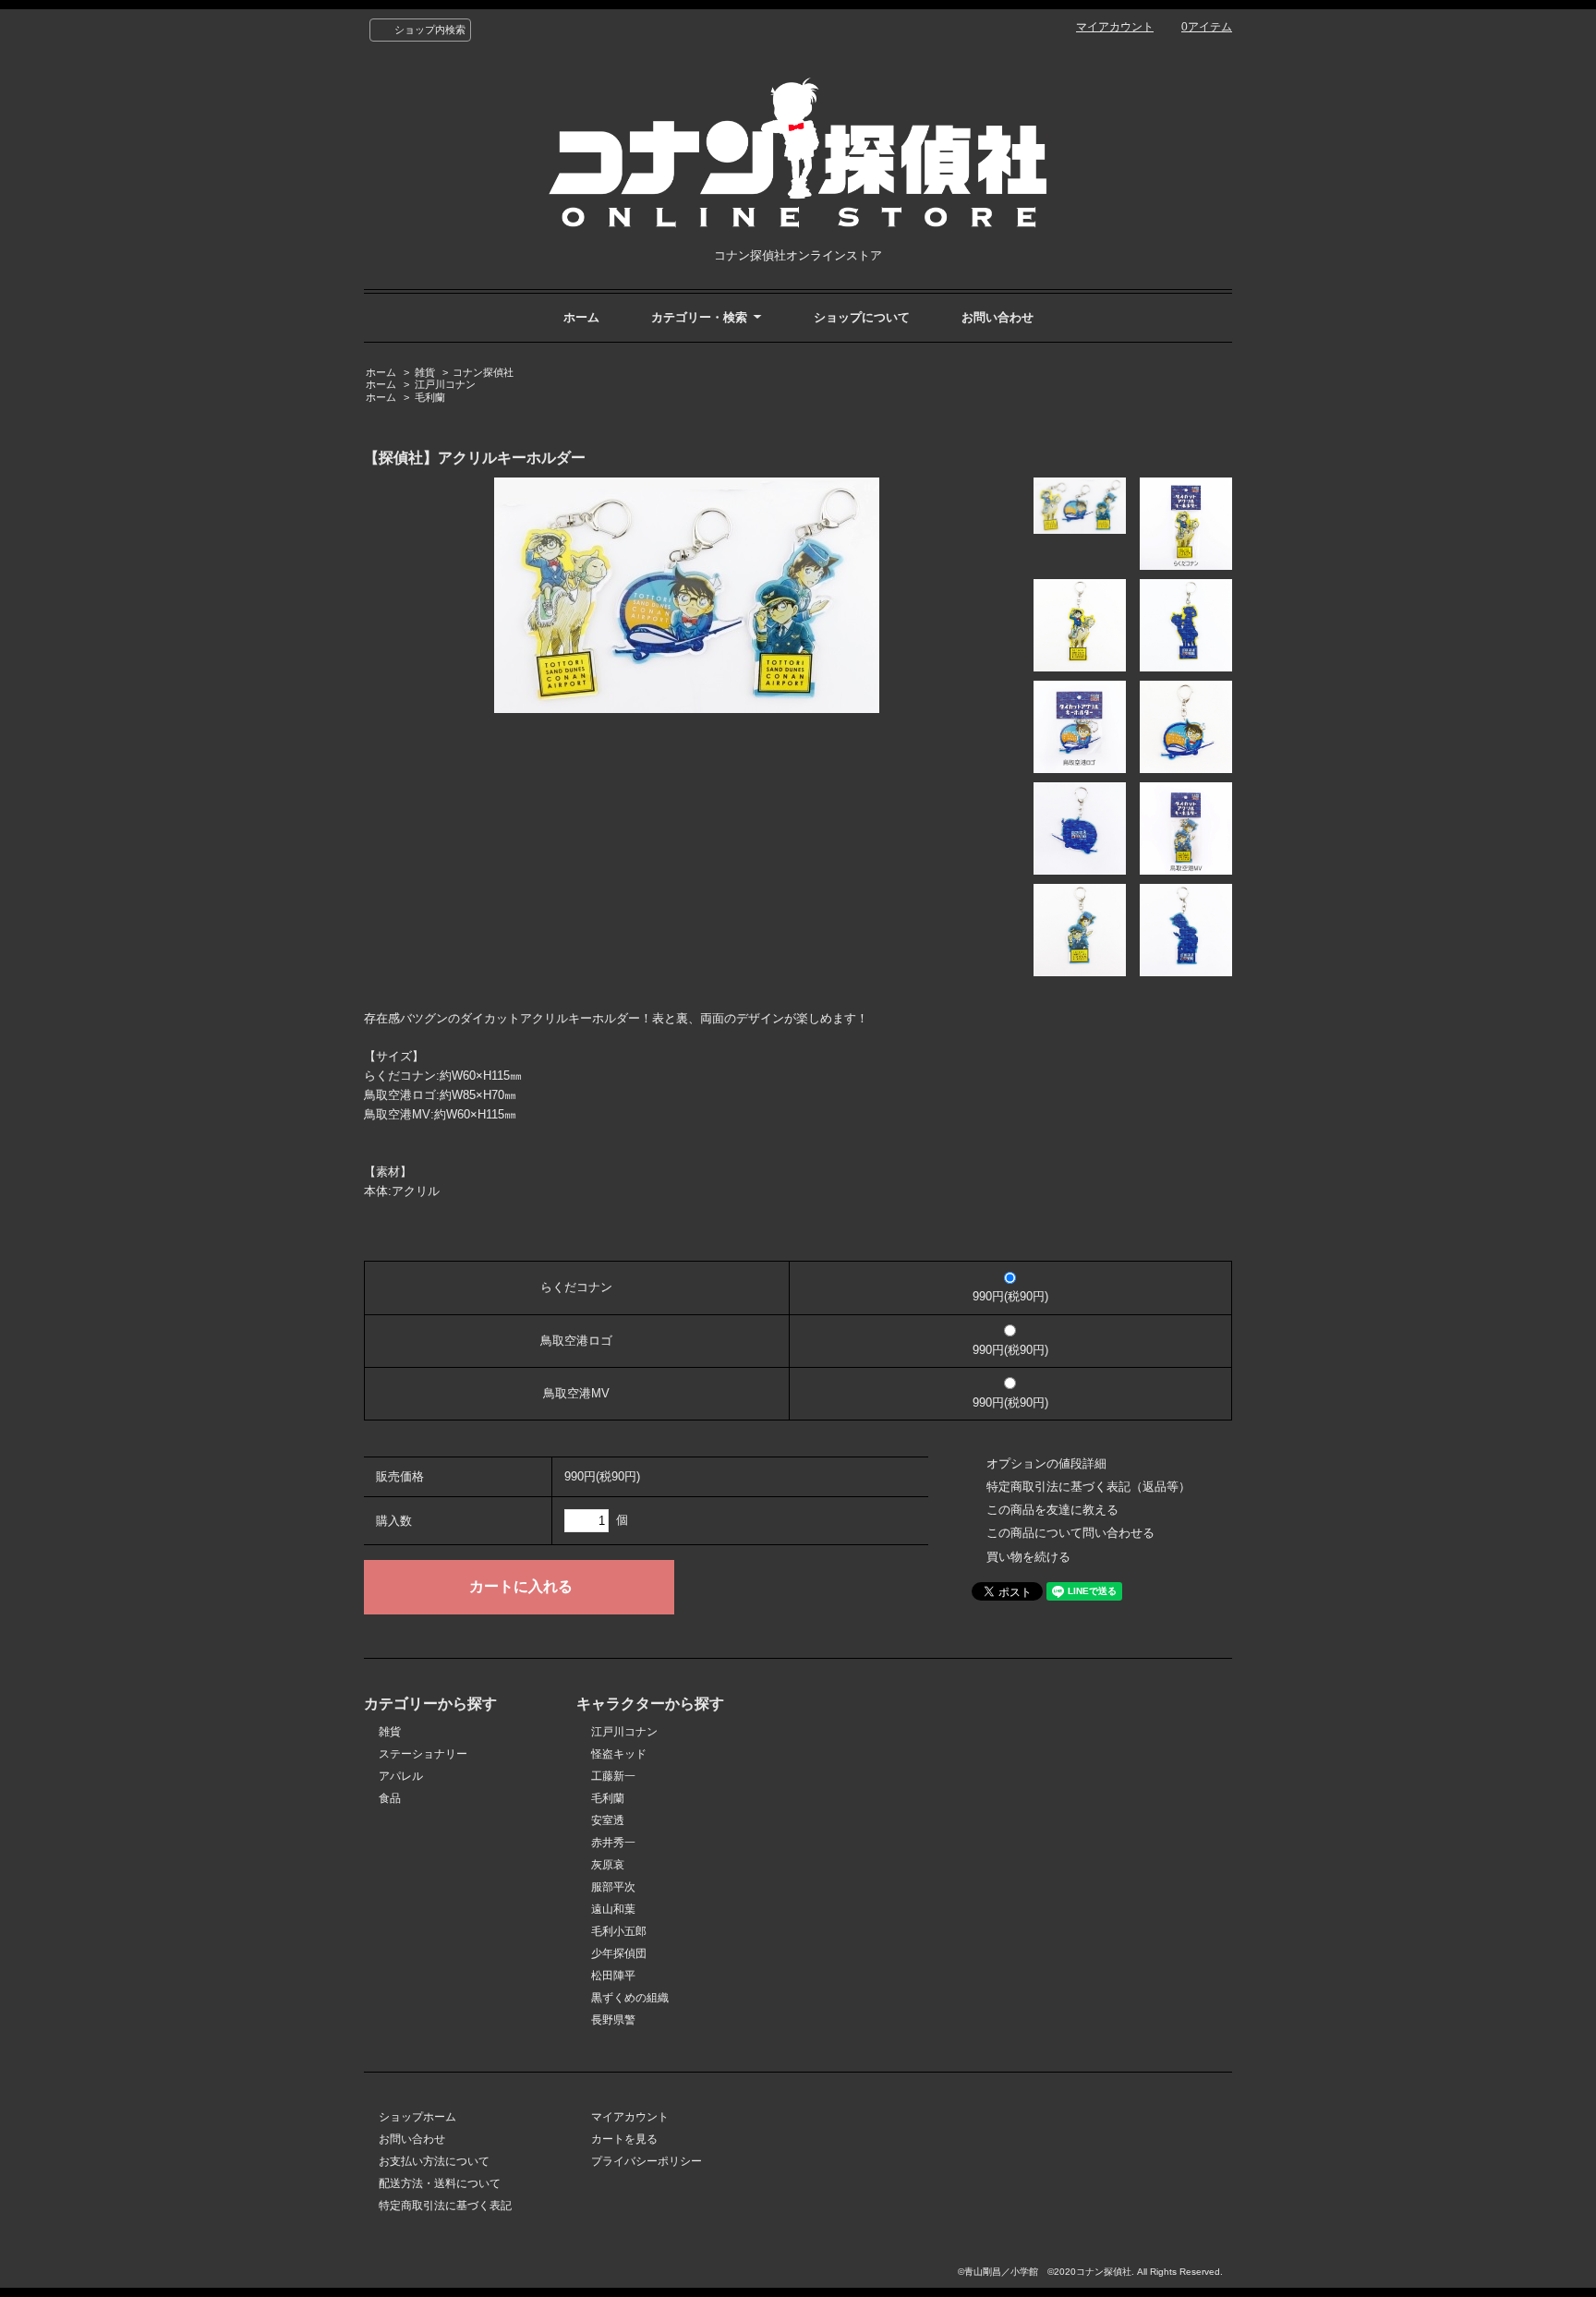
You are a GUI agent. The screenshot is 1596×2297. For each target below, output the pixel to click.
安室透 (608, 1820)
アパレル (401, 1776)
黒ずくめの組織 (630, 1998)
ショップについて (862, 317)
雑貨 (425, 372)
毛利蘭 (430, 397)
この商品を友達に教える (1052, 1510)
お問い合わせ (997, 317)
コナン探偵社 (483, 372)
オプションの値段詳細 (1046, 1463)
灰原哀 (608, 1865)
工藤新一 (613, 1776)
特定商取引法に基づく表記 (445, 2206)
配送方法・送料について (440, 2183)
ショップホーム (417, 2117)
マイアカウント (1115, 27)
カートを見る (624, 2139)
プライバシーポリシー (647, 2161)
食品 (390, 1798)
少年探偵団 (619, 1953)
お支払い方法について (434, 2161)
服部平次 (613, 1887)
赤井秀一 (613, 1843)
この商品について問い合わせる (1070, 1533)
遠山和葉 (613, 1909)
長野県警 (613, 2020)
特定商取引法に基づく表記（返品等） (1088, 1487)
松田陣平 (613, 1976)
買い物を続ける (1028, 1557)
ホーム (581, 317)
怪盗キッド (619, 1754)
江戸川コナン (445, 384)
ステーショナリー (423, 1754)
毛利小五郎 (619, 1931)
